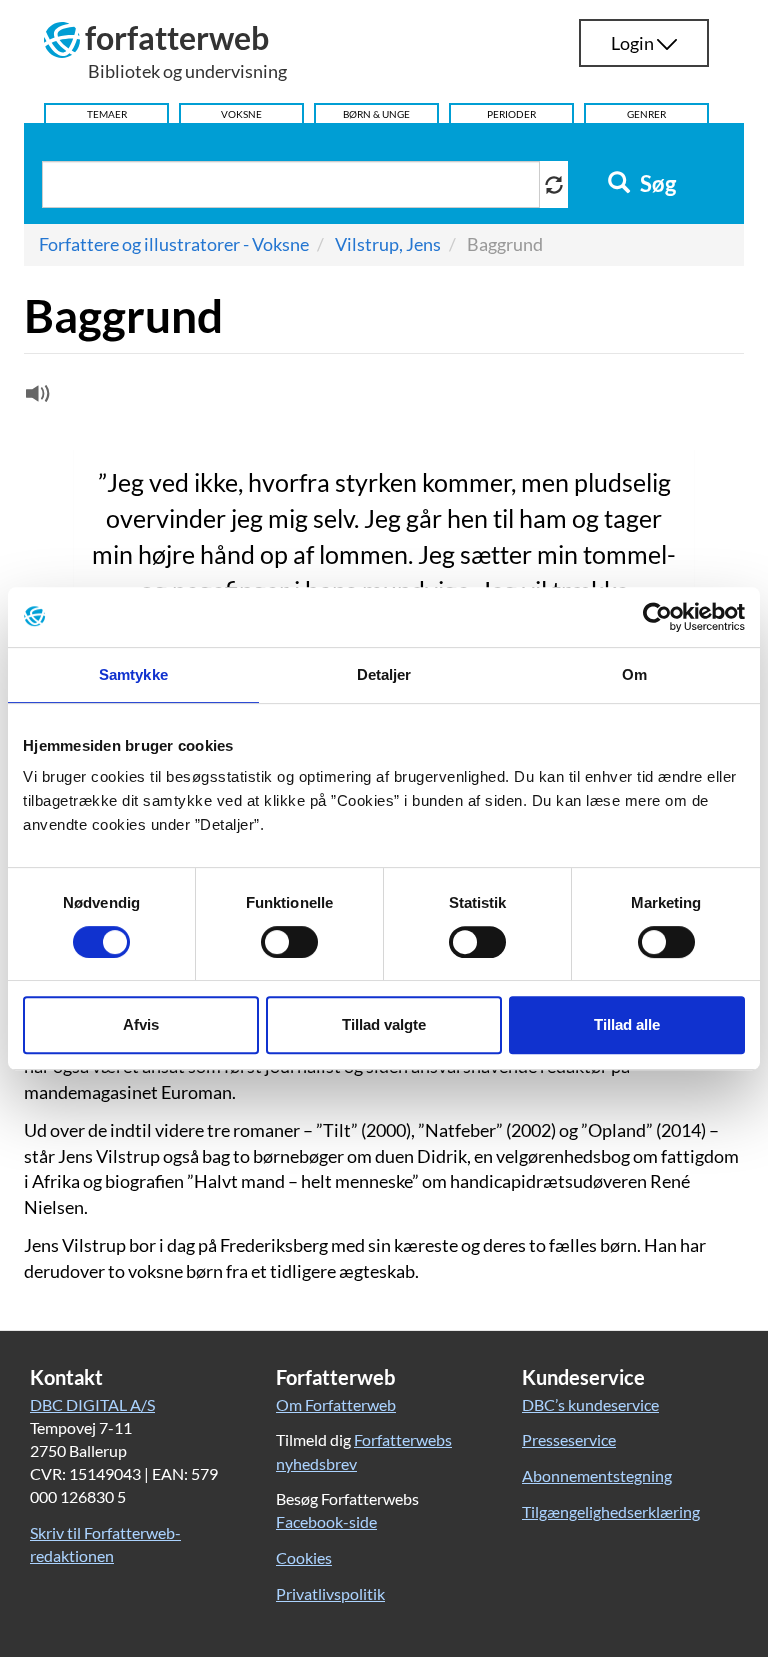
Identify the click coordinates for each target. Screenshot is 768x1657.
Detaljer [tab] (384, 674)
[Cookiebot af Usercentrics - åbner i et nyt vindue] (657, 617)
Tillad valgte (384, 1024)
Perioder (511, 114)
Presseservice (569, 1439)
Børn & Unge (376, 114)
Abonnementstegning (597, 1475)
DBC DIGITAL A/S (92, 1404)
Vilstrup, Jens (388, 244)
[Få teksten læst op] (35, 398)
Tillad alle (627, 1024)
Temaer (107, 114)
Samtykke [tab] (133, 674)
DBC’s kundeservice (590, 1404)
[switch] (289, 942)
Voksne (241, 114)
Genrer (646, 114)
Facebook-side (326, 1521)
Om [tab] (634, 674)
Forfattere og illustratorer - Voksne (174, 244)
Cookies (304, 1557)
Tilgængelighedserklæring (611, 1511)
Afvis (141, 1024)
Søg (656, 184)
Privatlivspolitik (330, 1593)
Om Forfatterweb (336, 1404)
